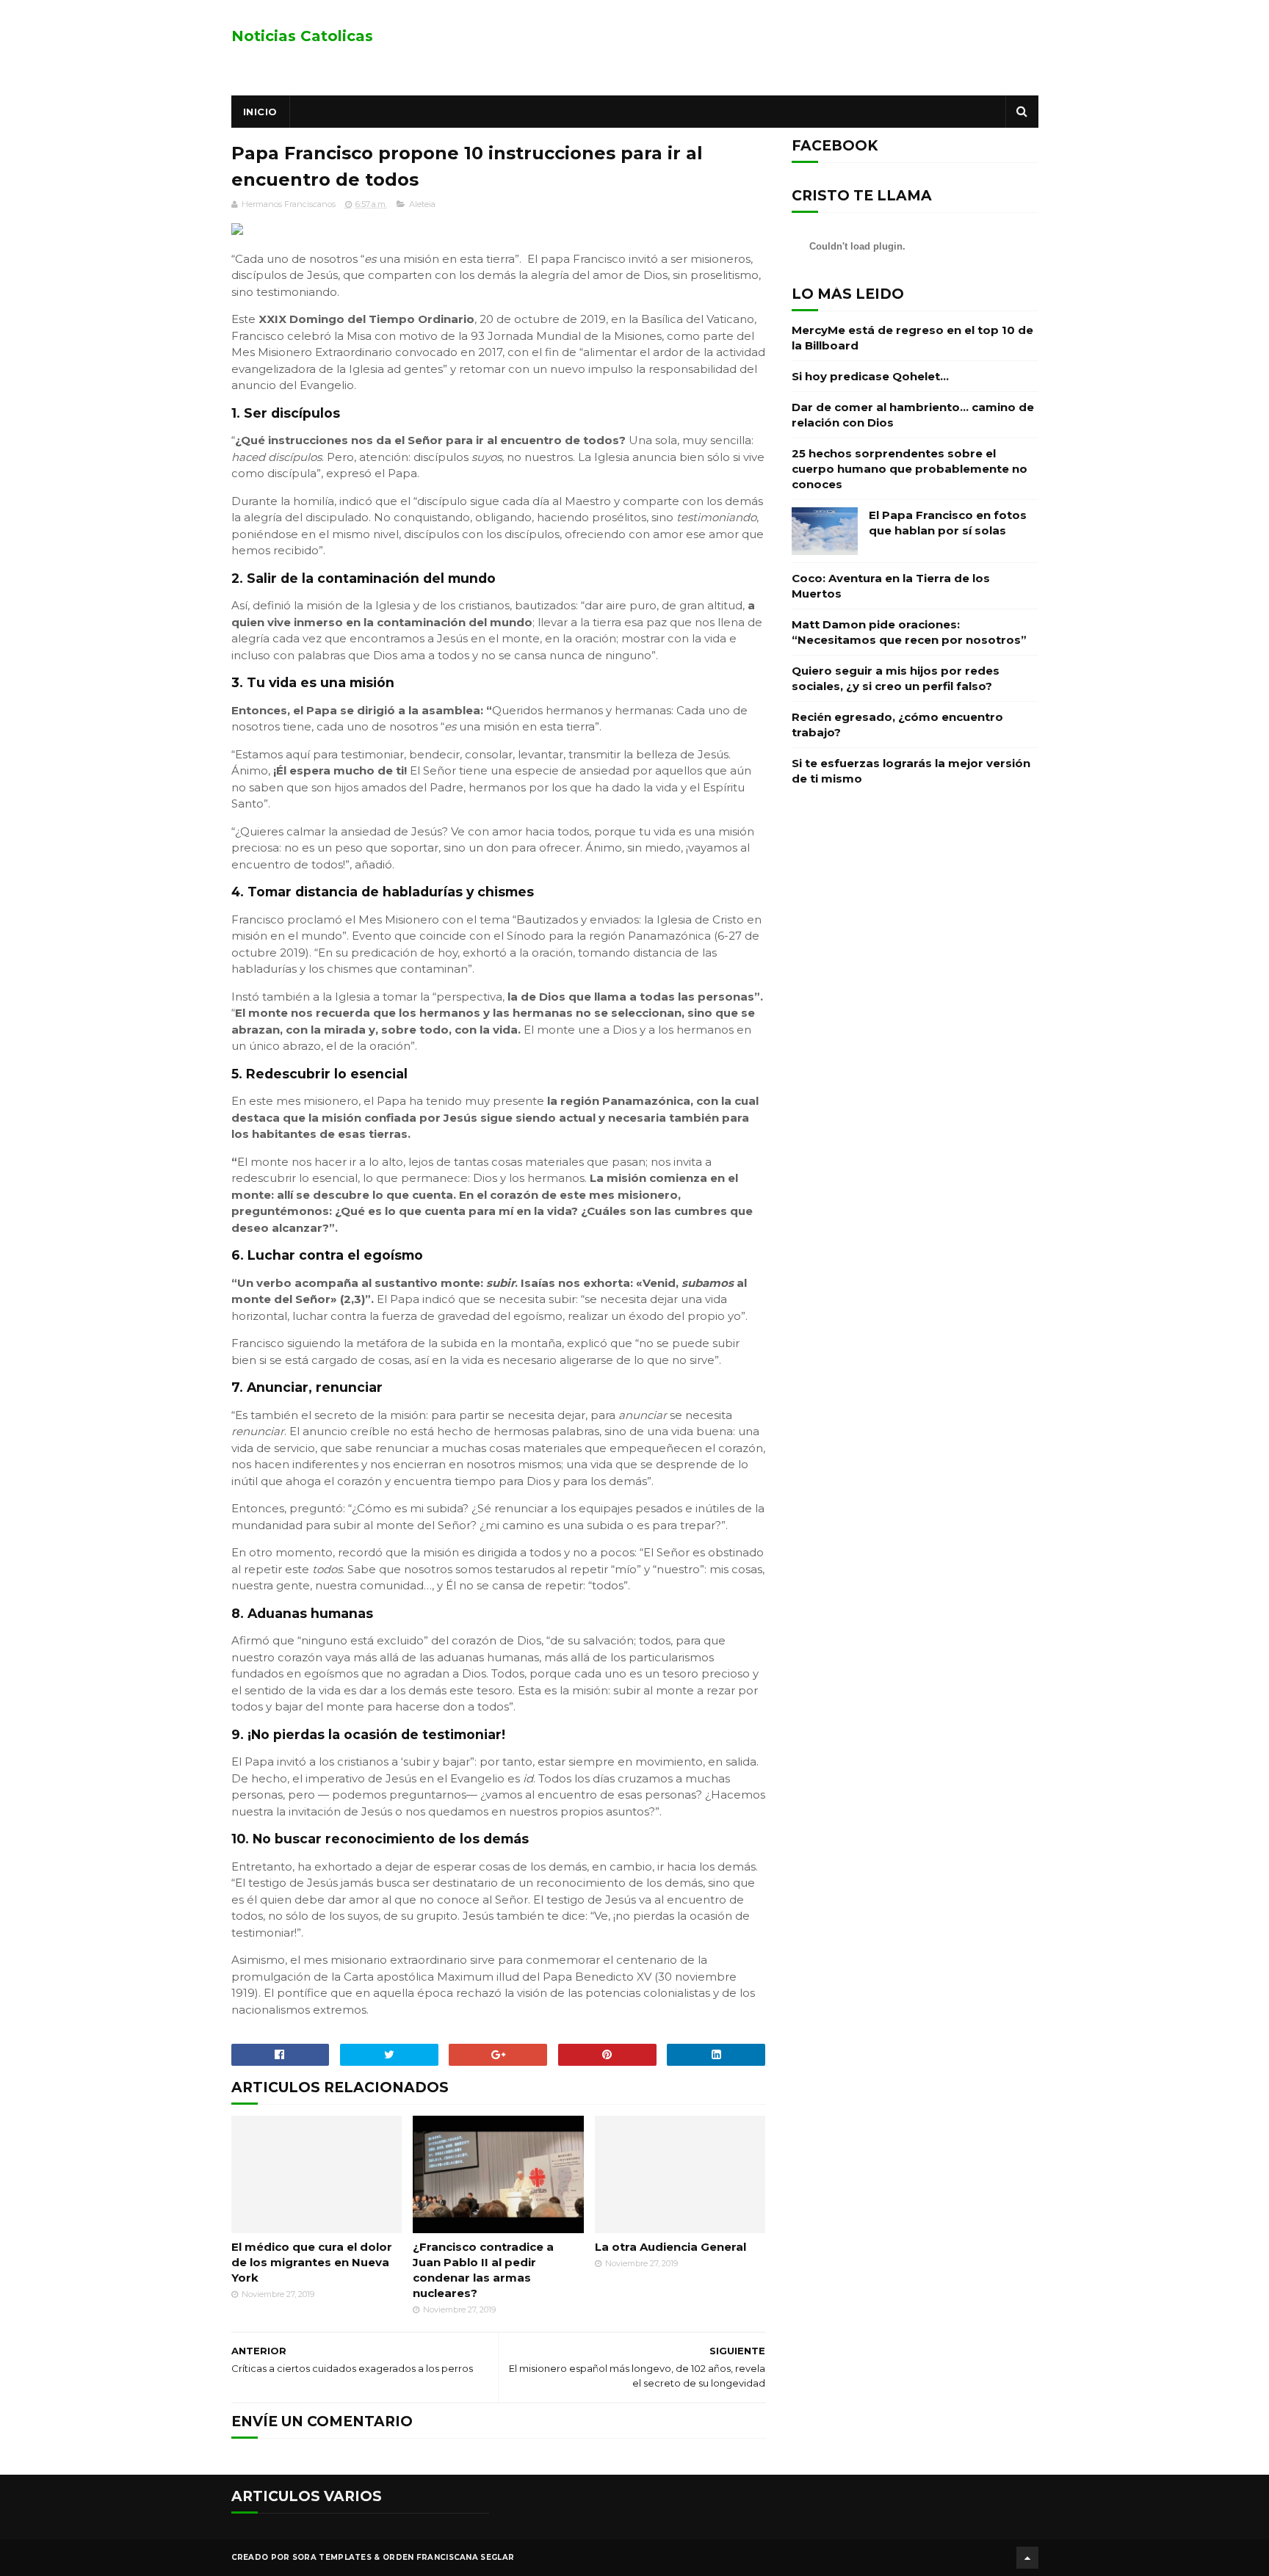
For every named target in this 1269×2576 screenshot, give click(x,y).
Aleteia (422, 204)
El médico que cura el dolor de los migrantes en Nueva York (312, 2262)
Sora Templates (332, 2557)
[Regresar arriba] (1027, 2558)
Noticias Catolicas (302, 36)
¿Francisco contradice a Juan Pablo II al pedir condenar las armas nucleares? (483, 2270)
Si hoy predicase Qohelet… (870, 376)
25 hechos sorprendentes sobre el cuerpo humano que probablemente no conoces (910, 469)
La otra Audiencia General (670, 2247)
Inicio (260, 112)
